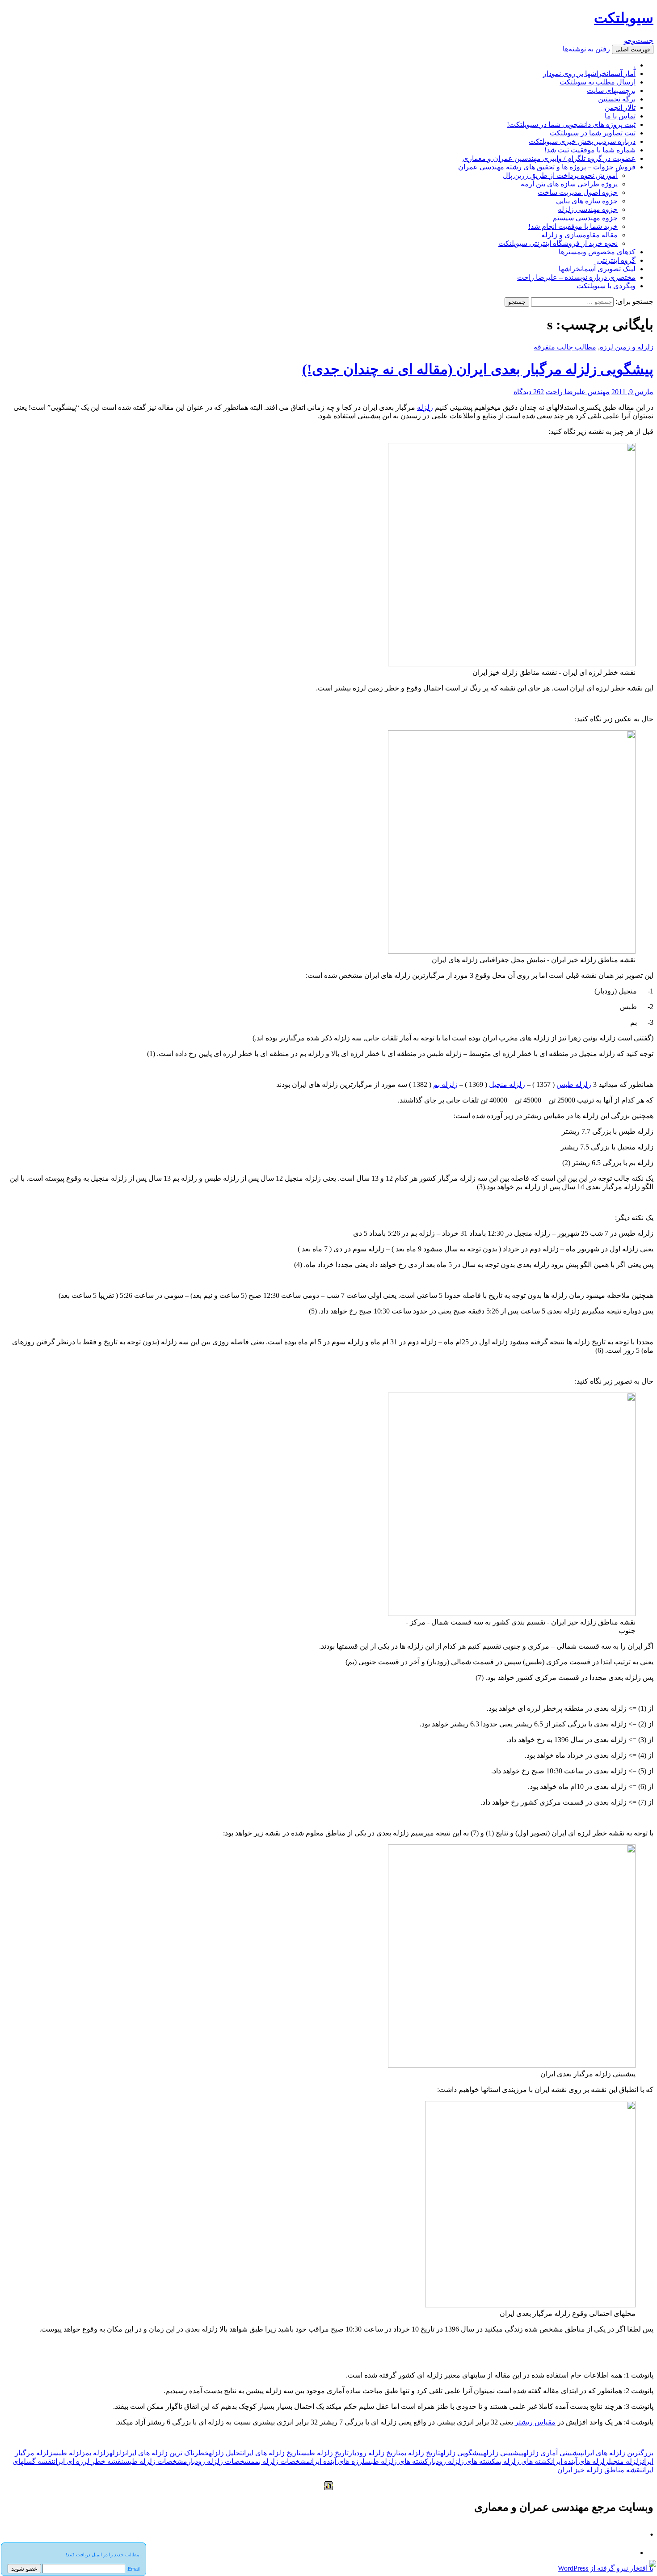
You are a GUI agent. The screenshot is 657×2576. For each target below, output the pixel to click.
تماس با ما (620, 116)
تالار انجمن (620, 107)
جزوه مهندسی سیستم (585, 218)
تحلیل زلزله (225, 2453)
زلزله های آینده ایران (580, 2461)
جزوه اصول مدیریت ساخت (578, 192)
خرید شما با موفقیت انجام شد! (573, 226)
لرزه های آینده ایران (337, 2461)
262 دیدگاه (529, 392)
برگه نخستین (617, 99)
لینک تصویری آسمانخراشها (597, 269)
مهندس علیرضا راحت (578, 392)
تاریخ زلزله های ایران (272, 2453)
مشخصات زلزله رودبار (221, 2461)
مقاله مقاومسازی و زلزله (579, 235)
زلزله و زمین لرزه (627, 347)
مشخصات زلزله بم (282, 2461)
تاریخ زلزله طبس (325, 2453)
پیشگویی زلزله (462, 2453)
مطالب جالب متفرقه (565, 347)
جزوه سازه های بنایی (587, 201)
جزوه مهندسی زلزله (588, 209)
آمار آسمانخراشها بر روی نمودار (589, 74)
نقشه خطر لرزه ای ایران (88, 2461)
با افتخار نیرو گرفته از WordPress (606, 2568)
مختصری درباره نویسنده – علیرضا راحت (576, 277)
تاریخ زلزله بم (420, 2453)
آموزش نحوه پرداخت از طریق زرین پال (560, 175)
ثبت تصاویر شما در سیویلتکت (593, 133)
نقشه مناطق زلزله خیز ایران (600, 2470)
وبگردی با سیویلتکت (606, 286)
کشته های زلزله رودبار (462, 2461)
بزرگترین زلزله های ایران (618, 2453)
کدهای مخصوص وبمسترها (597, 252)
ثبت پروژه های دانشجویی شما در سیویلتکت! (571, 124)
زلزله (425, 407)
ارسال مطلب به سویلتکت (598, 82)
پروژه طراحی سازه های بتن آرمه (569, 184)
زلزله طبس (574, 1084)
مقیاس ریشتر (535, 2422)
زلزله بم (445, 1084)
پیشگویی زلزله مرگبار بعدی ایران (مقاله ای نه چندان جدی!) (478, 369)
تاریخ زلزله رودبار (375, 2453)
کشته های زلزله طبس (396, 2461)
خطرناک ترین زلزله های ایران (167, 2453)
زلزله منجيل (507, 1084)
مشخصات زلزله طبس (155, 2461)
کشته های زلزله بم (523, 2461)
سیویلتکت (624, 18)
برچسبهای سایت (611, 90)
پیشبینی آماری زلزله (553, 2453)
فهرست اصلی (633, 49)
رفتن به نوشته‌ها (586, 49)
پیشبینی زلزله (503, 2453)
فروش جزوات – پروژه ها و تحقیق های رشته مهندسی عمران (547, 167)
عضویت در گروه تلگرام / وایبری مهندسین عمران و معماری (549, 158)
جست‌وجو (639, 40)
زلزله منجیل (625, 2461)
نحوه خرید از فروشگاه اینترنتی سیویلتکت (558, 243)
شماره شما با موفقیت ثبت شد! (590, 150)
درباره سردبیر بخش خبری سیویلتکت (582, 141)
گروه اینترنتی (616, 260)
